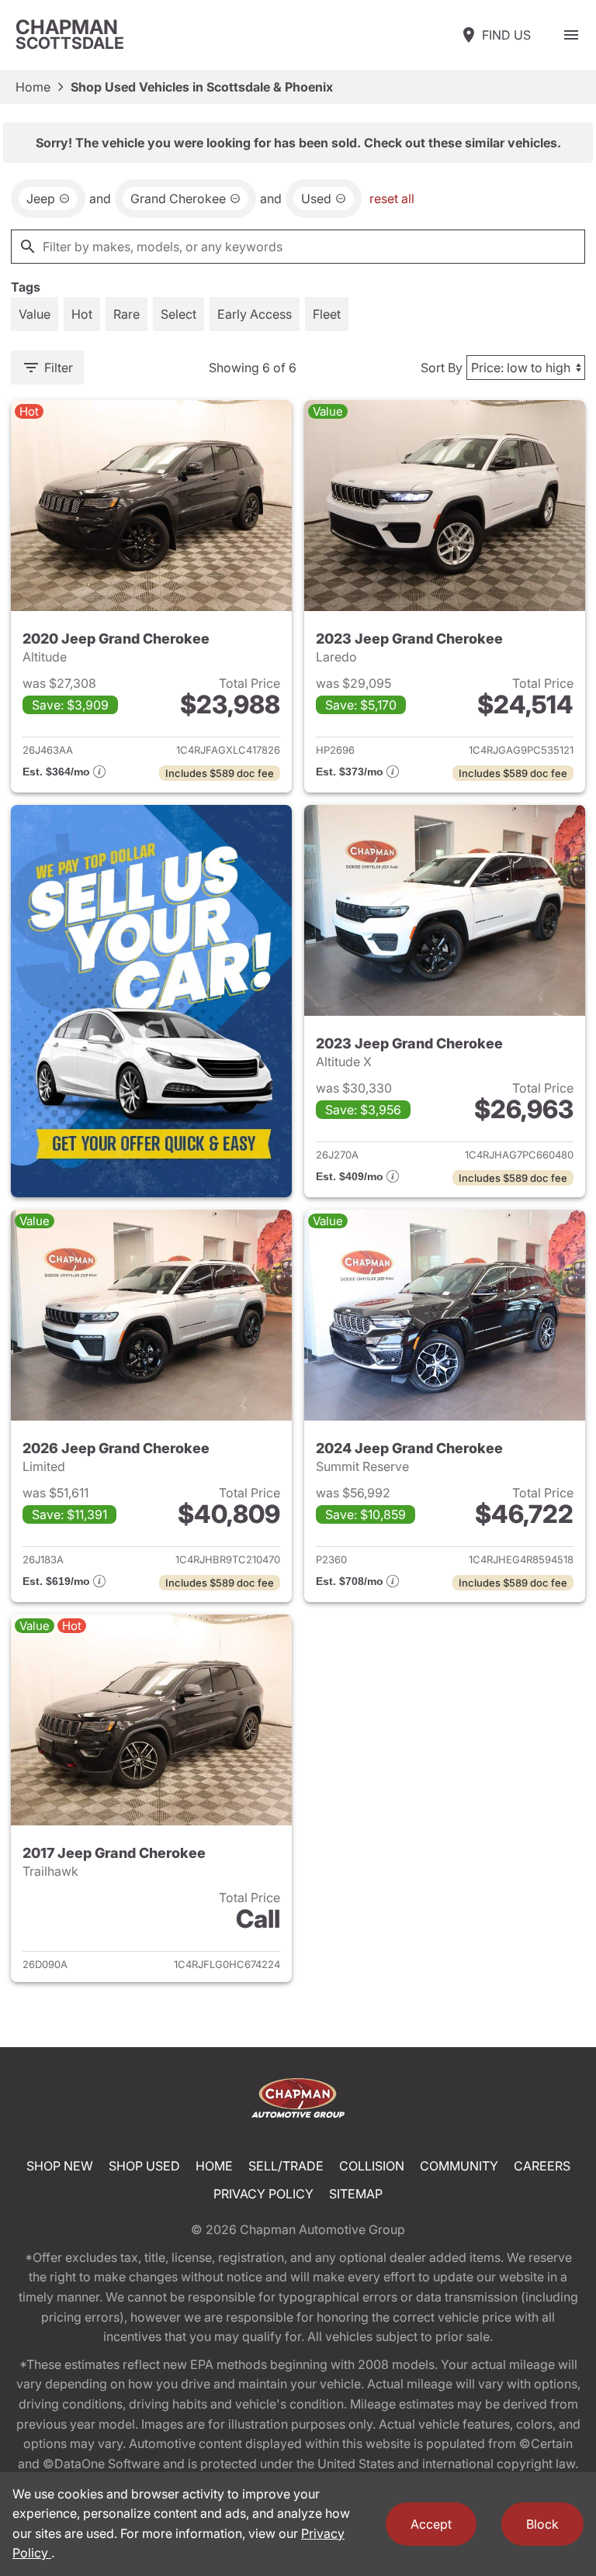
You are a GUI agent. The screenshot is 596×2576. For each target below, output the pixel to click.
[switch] (571, 35)
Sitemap (356, 2194)
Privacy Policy (263, 2194)
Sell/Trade (286, 2166)
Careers (542, 2166)
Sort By (442, 368)
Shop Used (144, 2166)
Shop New (60, 2166)
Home (33, 87)
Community (459, 2166)
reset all (392, 199)
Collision (372, 2166)
